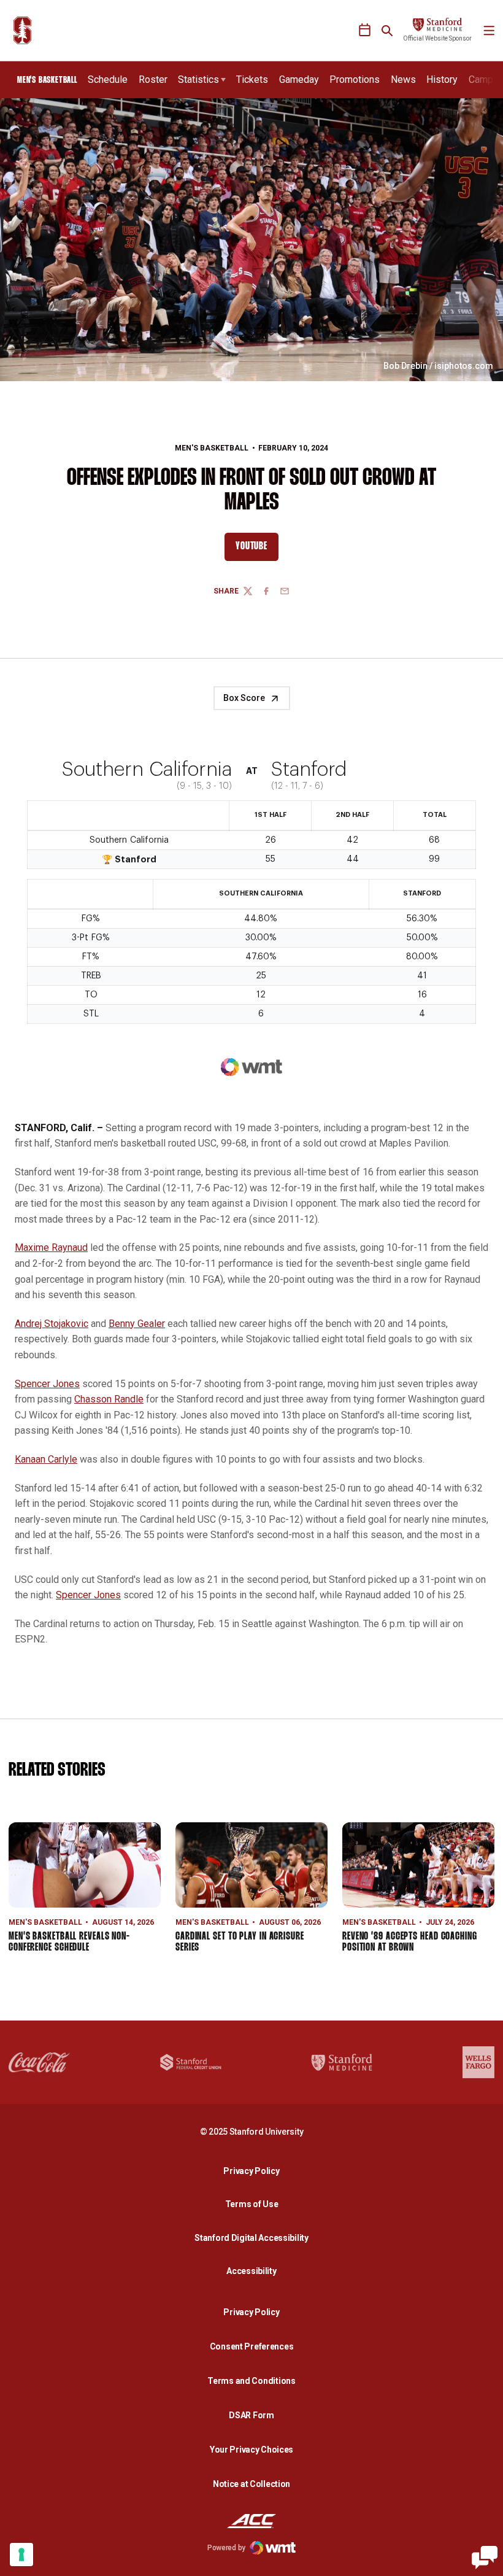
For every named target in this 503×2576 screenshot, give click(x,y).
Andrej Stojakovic (52, 1324)
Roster (153, 79)
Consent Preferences (252, 2346)
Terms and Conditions (251, 2381)
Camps (484, 79)
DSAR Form (251, 2415)
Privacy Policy (255, 2171)
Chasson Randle (109, 1399)
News (403, 79)
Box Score (244, 698)
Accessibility (255, 2271)
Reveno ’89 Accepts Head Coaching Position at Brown (410, 1942)
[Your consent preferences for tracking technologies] (21, 2555)
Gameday (299, 79)
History (442, 79)
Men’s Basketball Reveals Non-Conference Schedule (69, 1942)
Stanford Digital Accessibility (255, 2238)
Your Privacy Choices (251, 2450)
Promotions (355, 79)
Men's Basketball (212, 448)
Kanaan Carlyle (46, 1459)
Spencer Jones (47, 1384)
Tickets (252, 79)
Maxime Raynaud (51, 1247)
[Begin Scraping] (485, 2558)
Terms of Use (252, 2204)
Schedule (108, 79)
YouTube (257, 549)
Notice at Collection (251, 2484)
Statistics (198, 79)
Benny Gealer (137, 1324)
